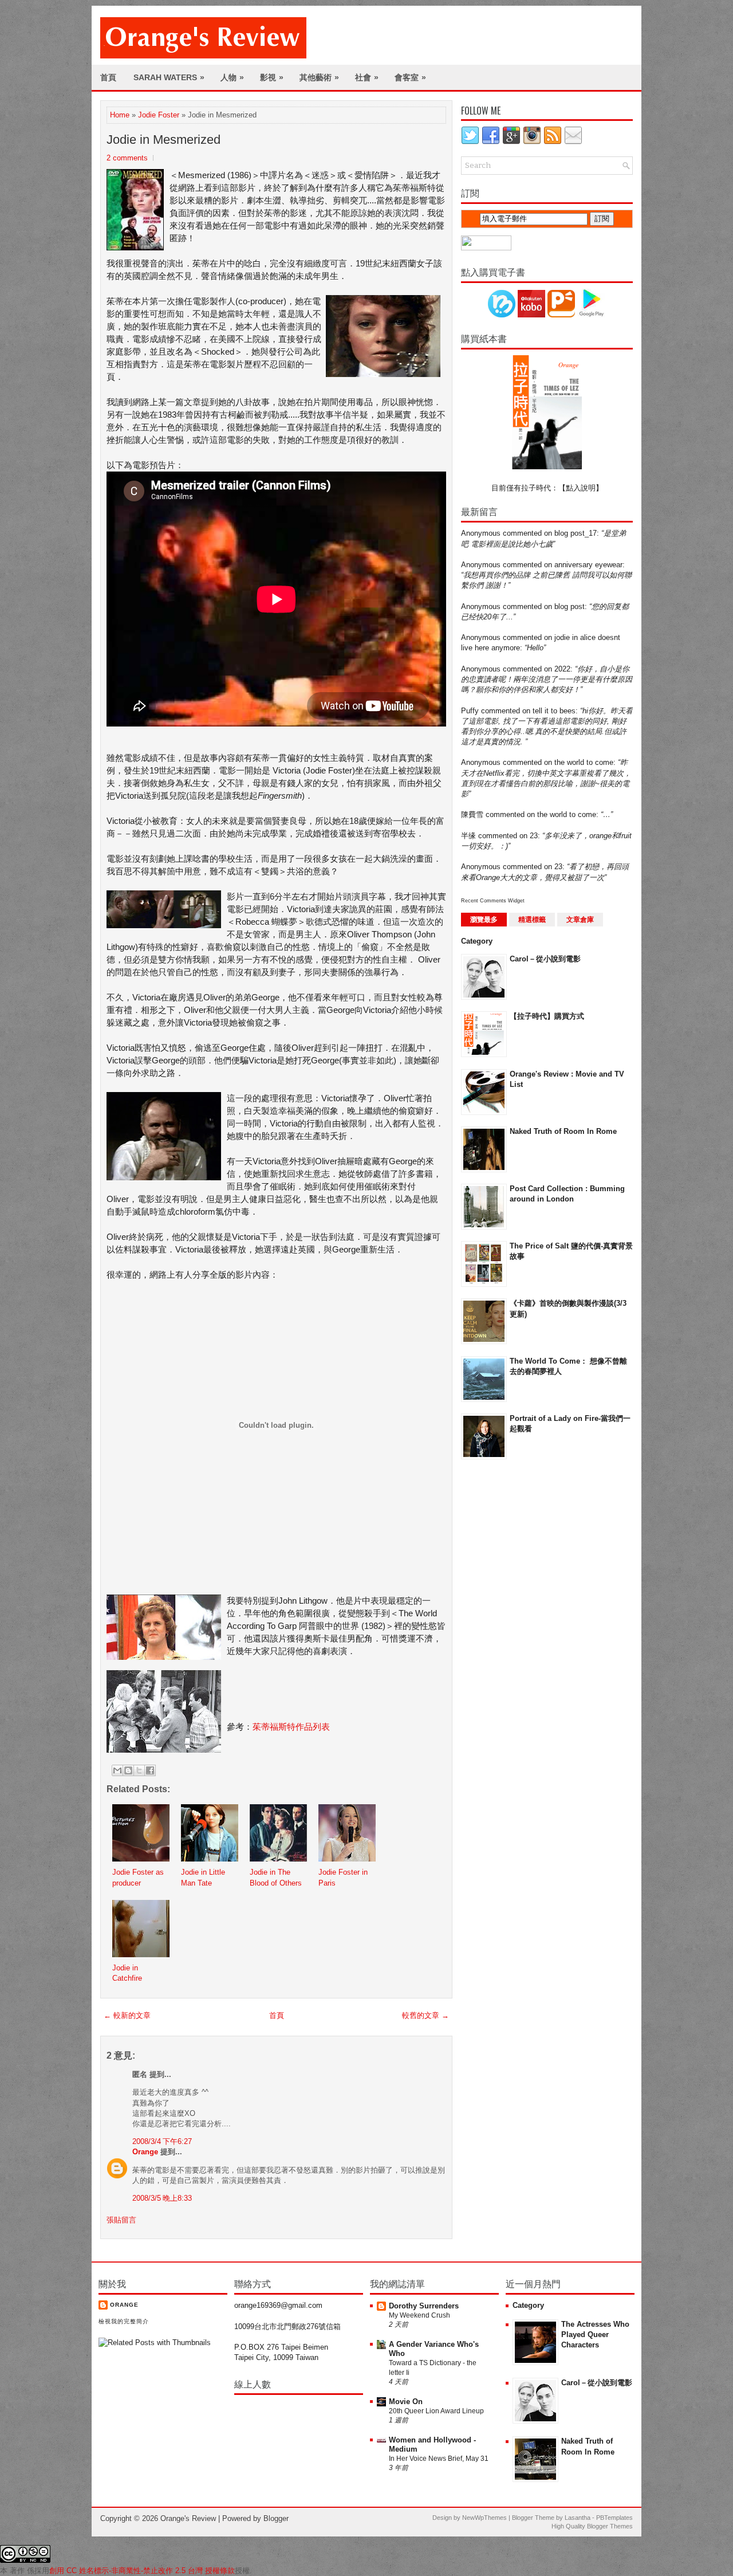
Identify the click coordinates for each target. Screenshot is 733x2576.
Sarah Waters (169, 77)
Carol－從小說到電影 (545, 959)
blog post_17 (576, 533)
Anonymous (481, 533)
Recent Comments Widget (493, 901)
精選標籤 (532, 920)
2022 (562, 669)
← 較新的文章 (127, 2015)
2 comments (127, 158)
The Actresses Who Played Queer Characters (595, 2334)
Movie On (406, 2402)
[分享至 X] (139, 1770)
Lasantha (578, 2518)
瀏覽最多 (484, 920)
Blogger (276, 2518)
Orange (145, 2152)
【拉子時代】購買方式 (547, 1016)
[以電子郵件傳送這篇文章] (117, 1770)
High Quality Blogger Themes (592, 2526)
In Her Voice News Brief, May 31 (439, 2459)
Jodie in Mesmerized (163, 140)
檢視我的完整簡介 (124, 2321)
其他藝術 (319, 77)
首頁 (108, 77)
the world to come (584, 762)
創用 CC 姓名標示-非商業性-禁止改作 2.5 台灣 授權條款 (142, 2571)
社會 (367, 77)
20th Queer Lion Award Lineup (436, 2411)
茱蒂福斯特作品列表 (291, 1727)
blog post (570, 606)
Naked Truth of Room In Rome (563, 1131)
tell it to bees (554, 711)
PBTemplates (614, 2518)
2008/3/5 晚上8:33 (162, 2198)
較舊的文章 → (425, 2015)
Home (120, 115)
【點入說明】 (581, 488)
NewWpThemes (484, 2518)
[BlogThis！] (128, 1770)
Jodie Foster (159, 115)
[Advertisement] (507, 1651)
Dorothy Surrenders (424, 2306)
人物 (232, 77)
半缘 (468, 836)
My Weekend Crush (419, 2315)
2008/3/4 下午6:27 (162, 2141)
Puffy (470, 711)
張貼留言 (121, 2220)
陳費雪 (472, 814)
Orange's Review (188, 2518)
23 (534, 836)
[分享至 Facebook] (150, 1770)
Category (477, 941)
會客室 (410, 77)
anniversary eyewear (588, 565)
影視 (272, 77)
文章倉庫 (580, 920)
